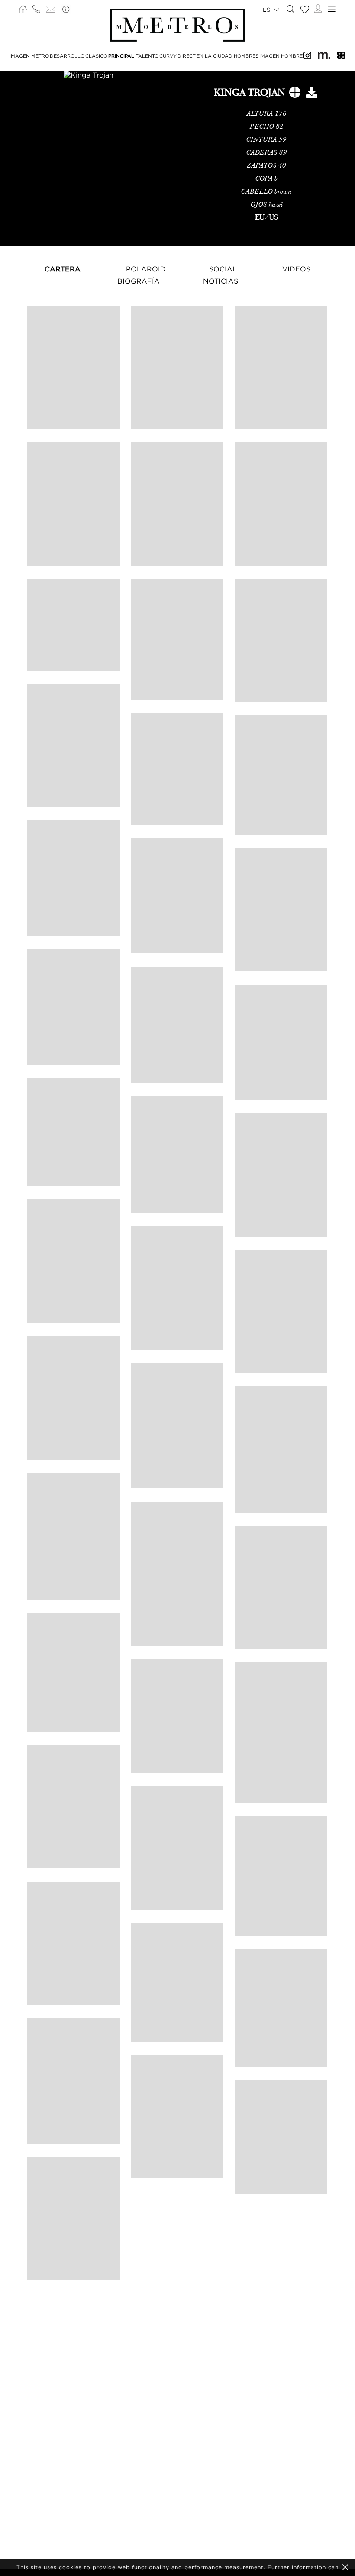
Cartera (63, 269)
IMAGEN (20, 56)
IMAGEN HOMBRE (281, 56)
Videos (296, 269)
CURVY (168, 56)
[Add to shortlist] (295, 94)
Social (223, 269)
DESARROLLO (67, 56)
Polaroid (146, 269)
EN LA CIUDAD (215, 56)
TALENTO (147, 56)
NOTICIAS (221, 281)
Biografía (139, 281)
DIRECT (187, 56)
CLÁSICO (96, 56)
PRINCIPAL (121, 56)
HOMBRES (246, 56)
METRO (40, 56)
